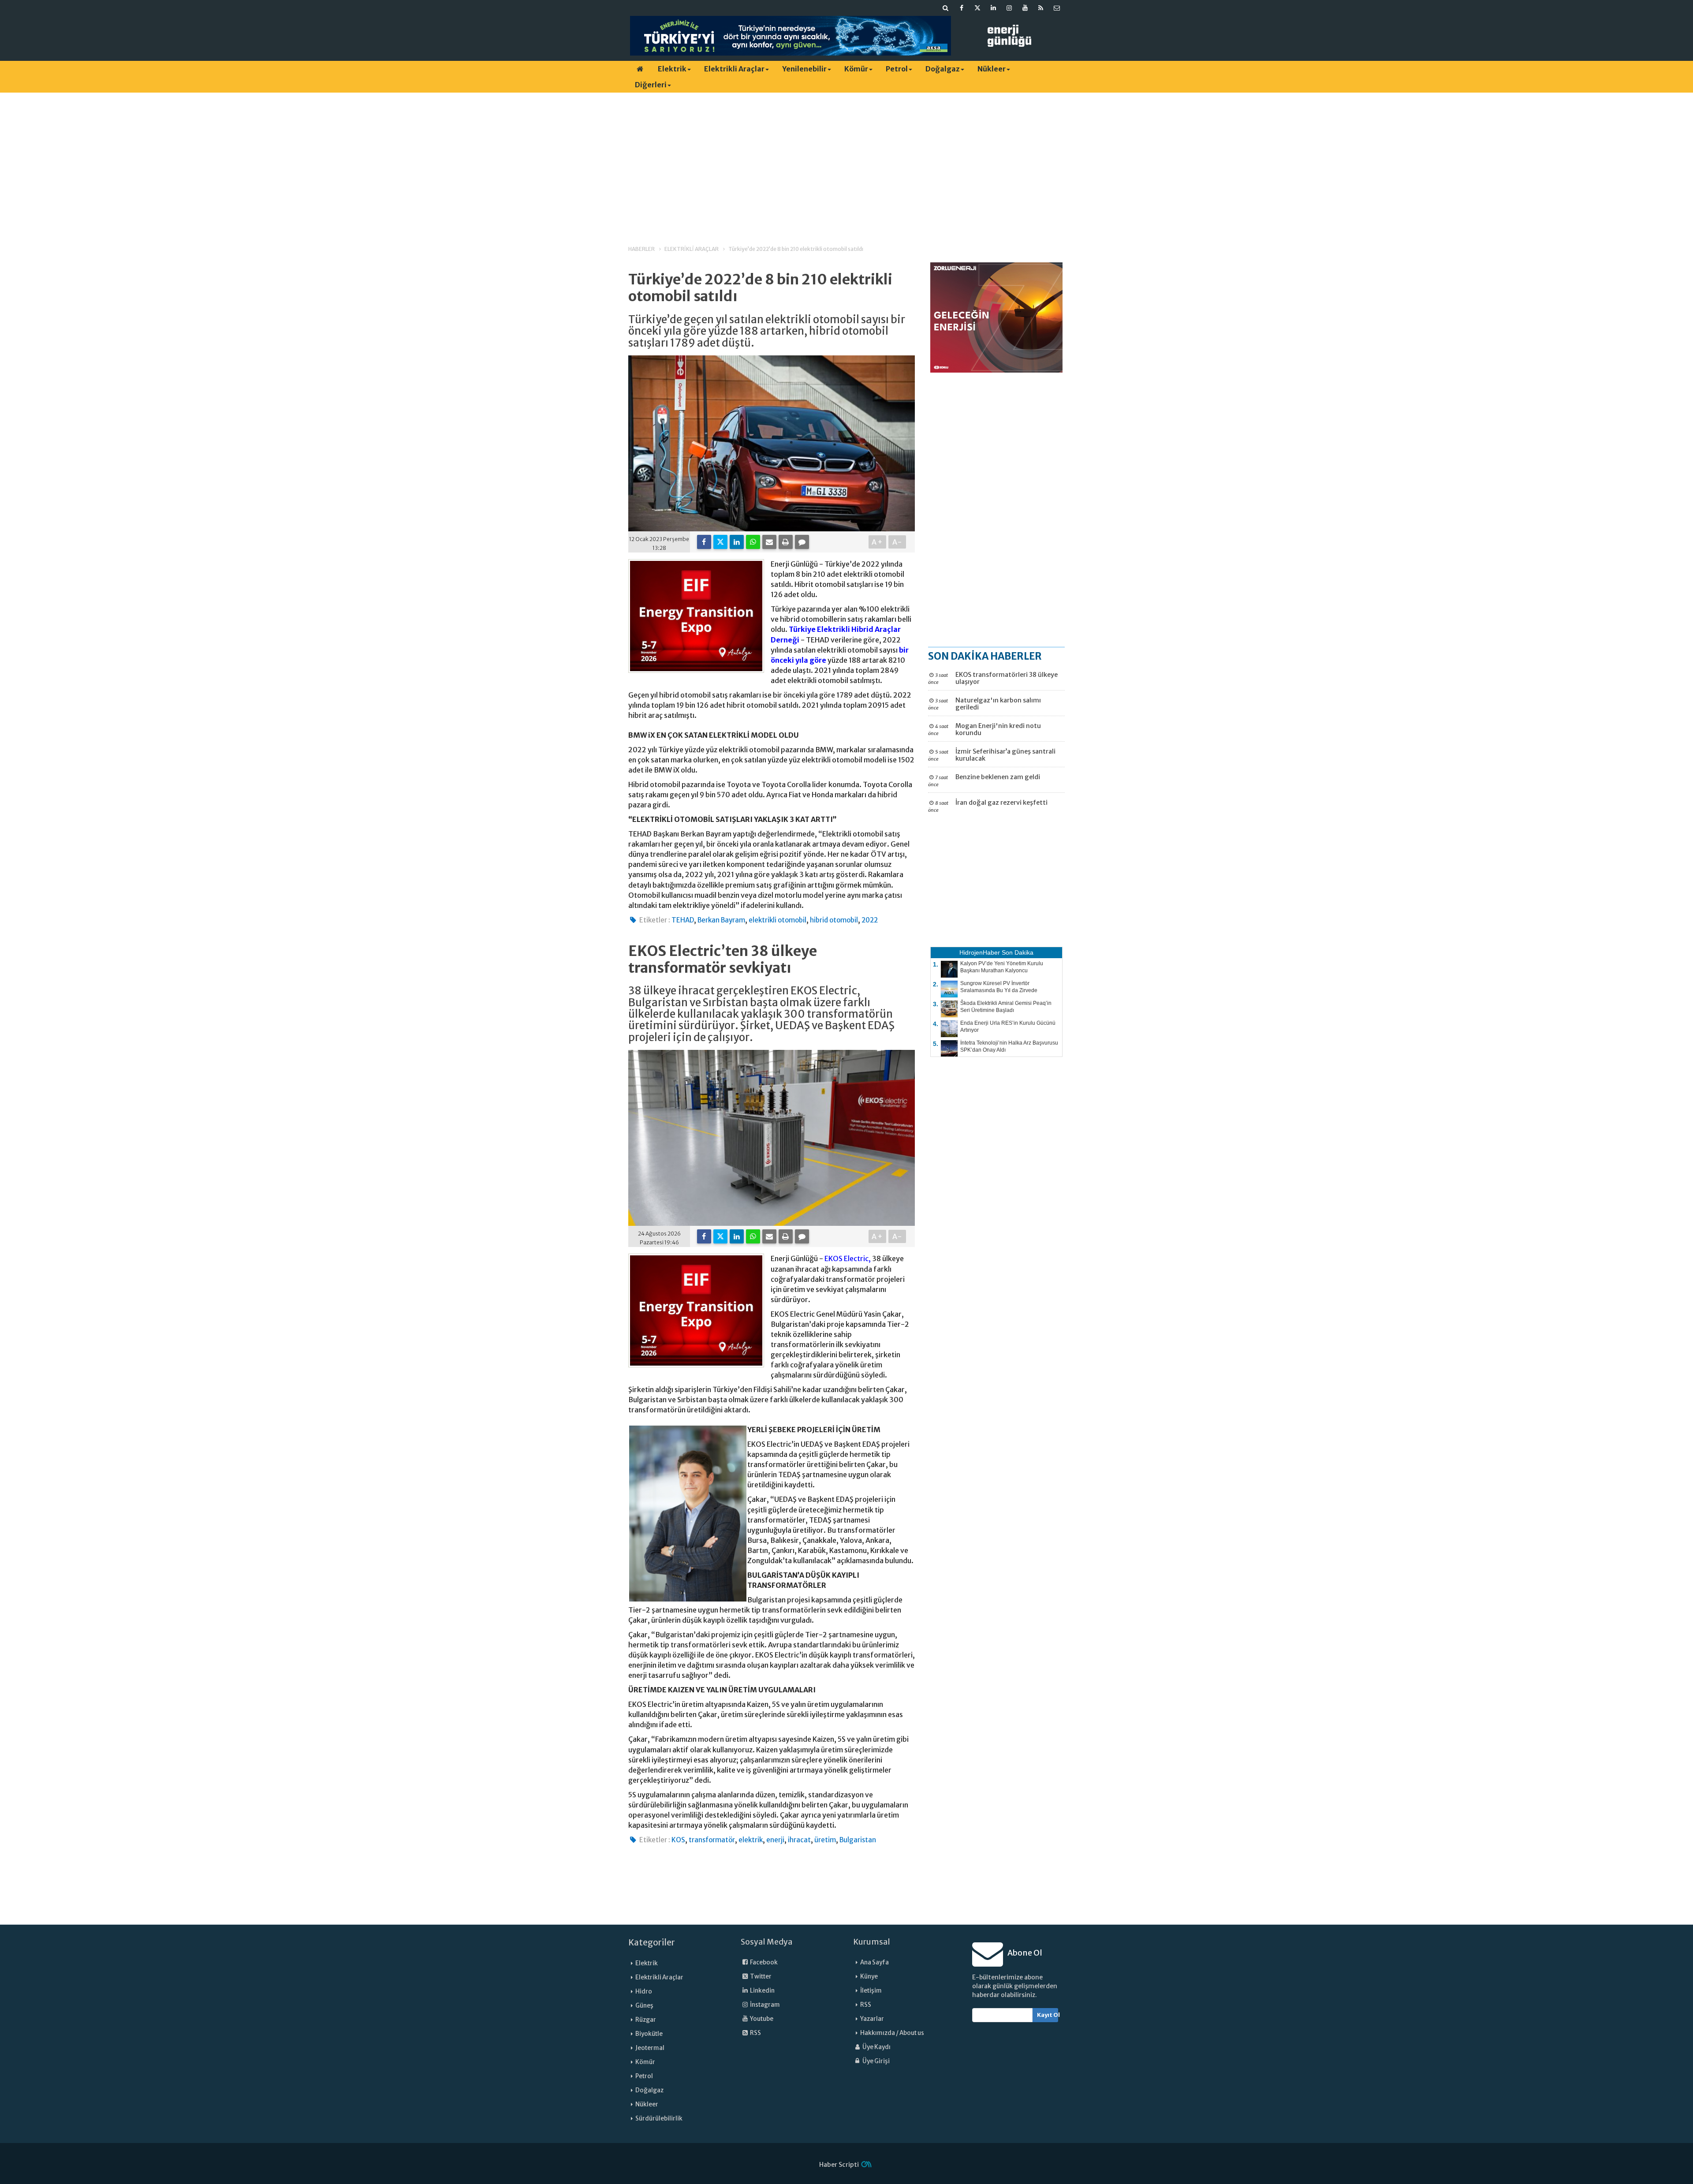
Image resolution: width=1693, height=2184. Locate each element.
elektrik (751, 1840)
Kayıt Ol (1048, 2015)
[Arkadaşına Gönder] (769, 542)
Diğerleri (651, 85)
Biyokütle (649, 2034)
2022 (870, 920)
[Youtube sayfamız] (1025, 8)
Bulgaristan (858, 1840)
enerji (775, 1840)
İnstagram (764, 2005)
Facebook (763, 1962)
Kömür (856, 69)
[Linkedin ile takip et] (993, 8)
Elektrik (672, 69)
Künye (869, 1977)
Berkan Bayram (721, 920)
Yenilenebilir (804, 69)
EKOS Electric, (848, 1258)
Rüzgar (646, 2020)
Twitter (760, 1977)
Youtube (761, 2019)
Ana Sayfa (874, 1962)
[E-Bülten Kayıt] (1057, 8)
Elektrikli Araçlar (734, 69)
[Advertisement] (846, 161)
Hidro (644, 1992)
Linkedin (762, 1991)
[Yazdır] (786, 542)
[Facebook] (704, 542)
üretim (825, 1840)
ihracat (799, 1840)
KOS (678, 1840)
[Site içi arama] (946, 8)
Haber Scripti (839, 2165)
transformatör (712, 1840)
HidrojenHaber (980, 952)
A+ (878, 542)
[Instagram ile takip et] (1009, 8)
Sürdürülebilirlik (659, 2119)
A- (897, 542)
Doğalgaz (943, 69)
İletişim (871, 1991)
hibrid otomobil (834, 920)
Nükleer (992, 69)
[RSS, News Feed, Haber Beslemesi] (1041, 8)
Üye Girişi (876, 2061)
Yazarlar (872, 2019)
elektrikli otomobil (778, 920)
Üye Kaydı (876, 2047)
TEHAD (683, 920)
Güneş (644, 2006)
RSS (755, 2033)
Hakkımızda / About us (892, 2033)
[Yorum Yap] (802, 542)
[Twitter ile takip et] (977, 8)
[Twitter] (720, 542)
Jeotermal (650, 2048)
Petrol (897, 69)
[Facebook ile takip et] (962, 8)
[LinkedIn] (737, 542)
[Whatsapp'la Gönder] (753, 542)
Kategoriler (652, 1942)
